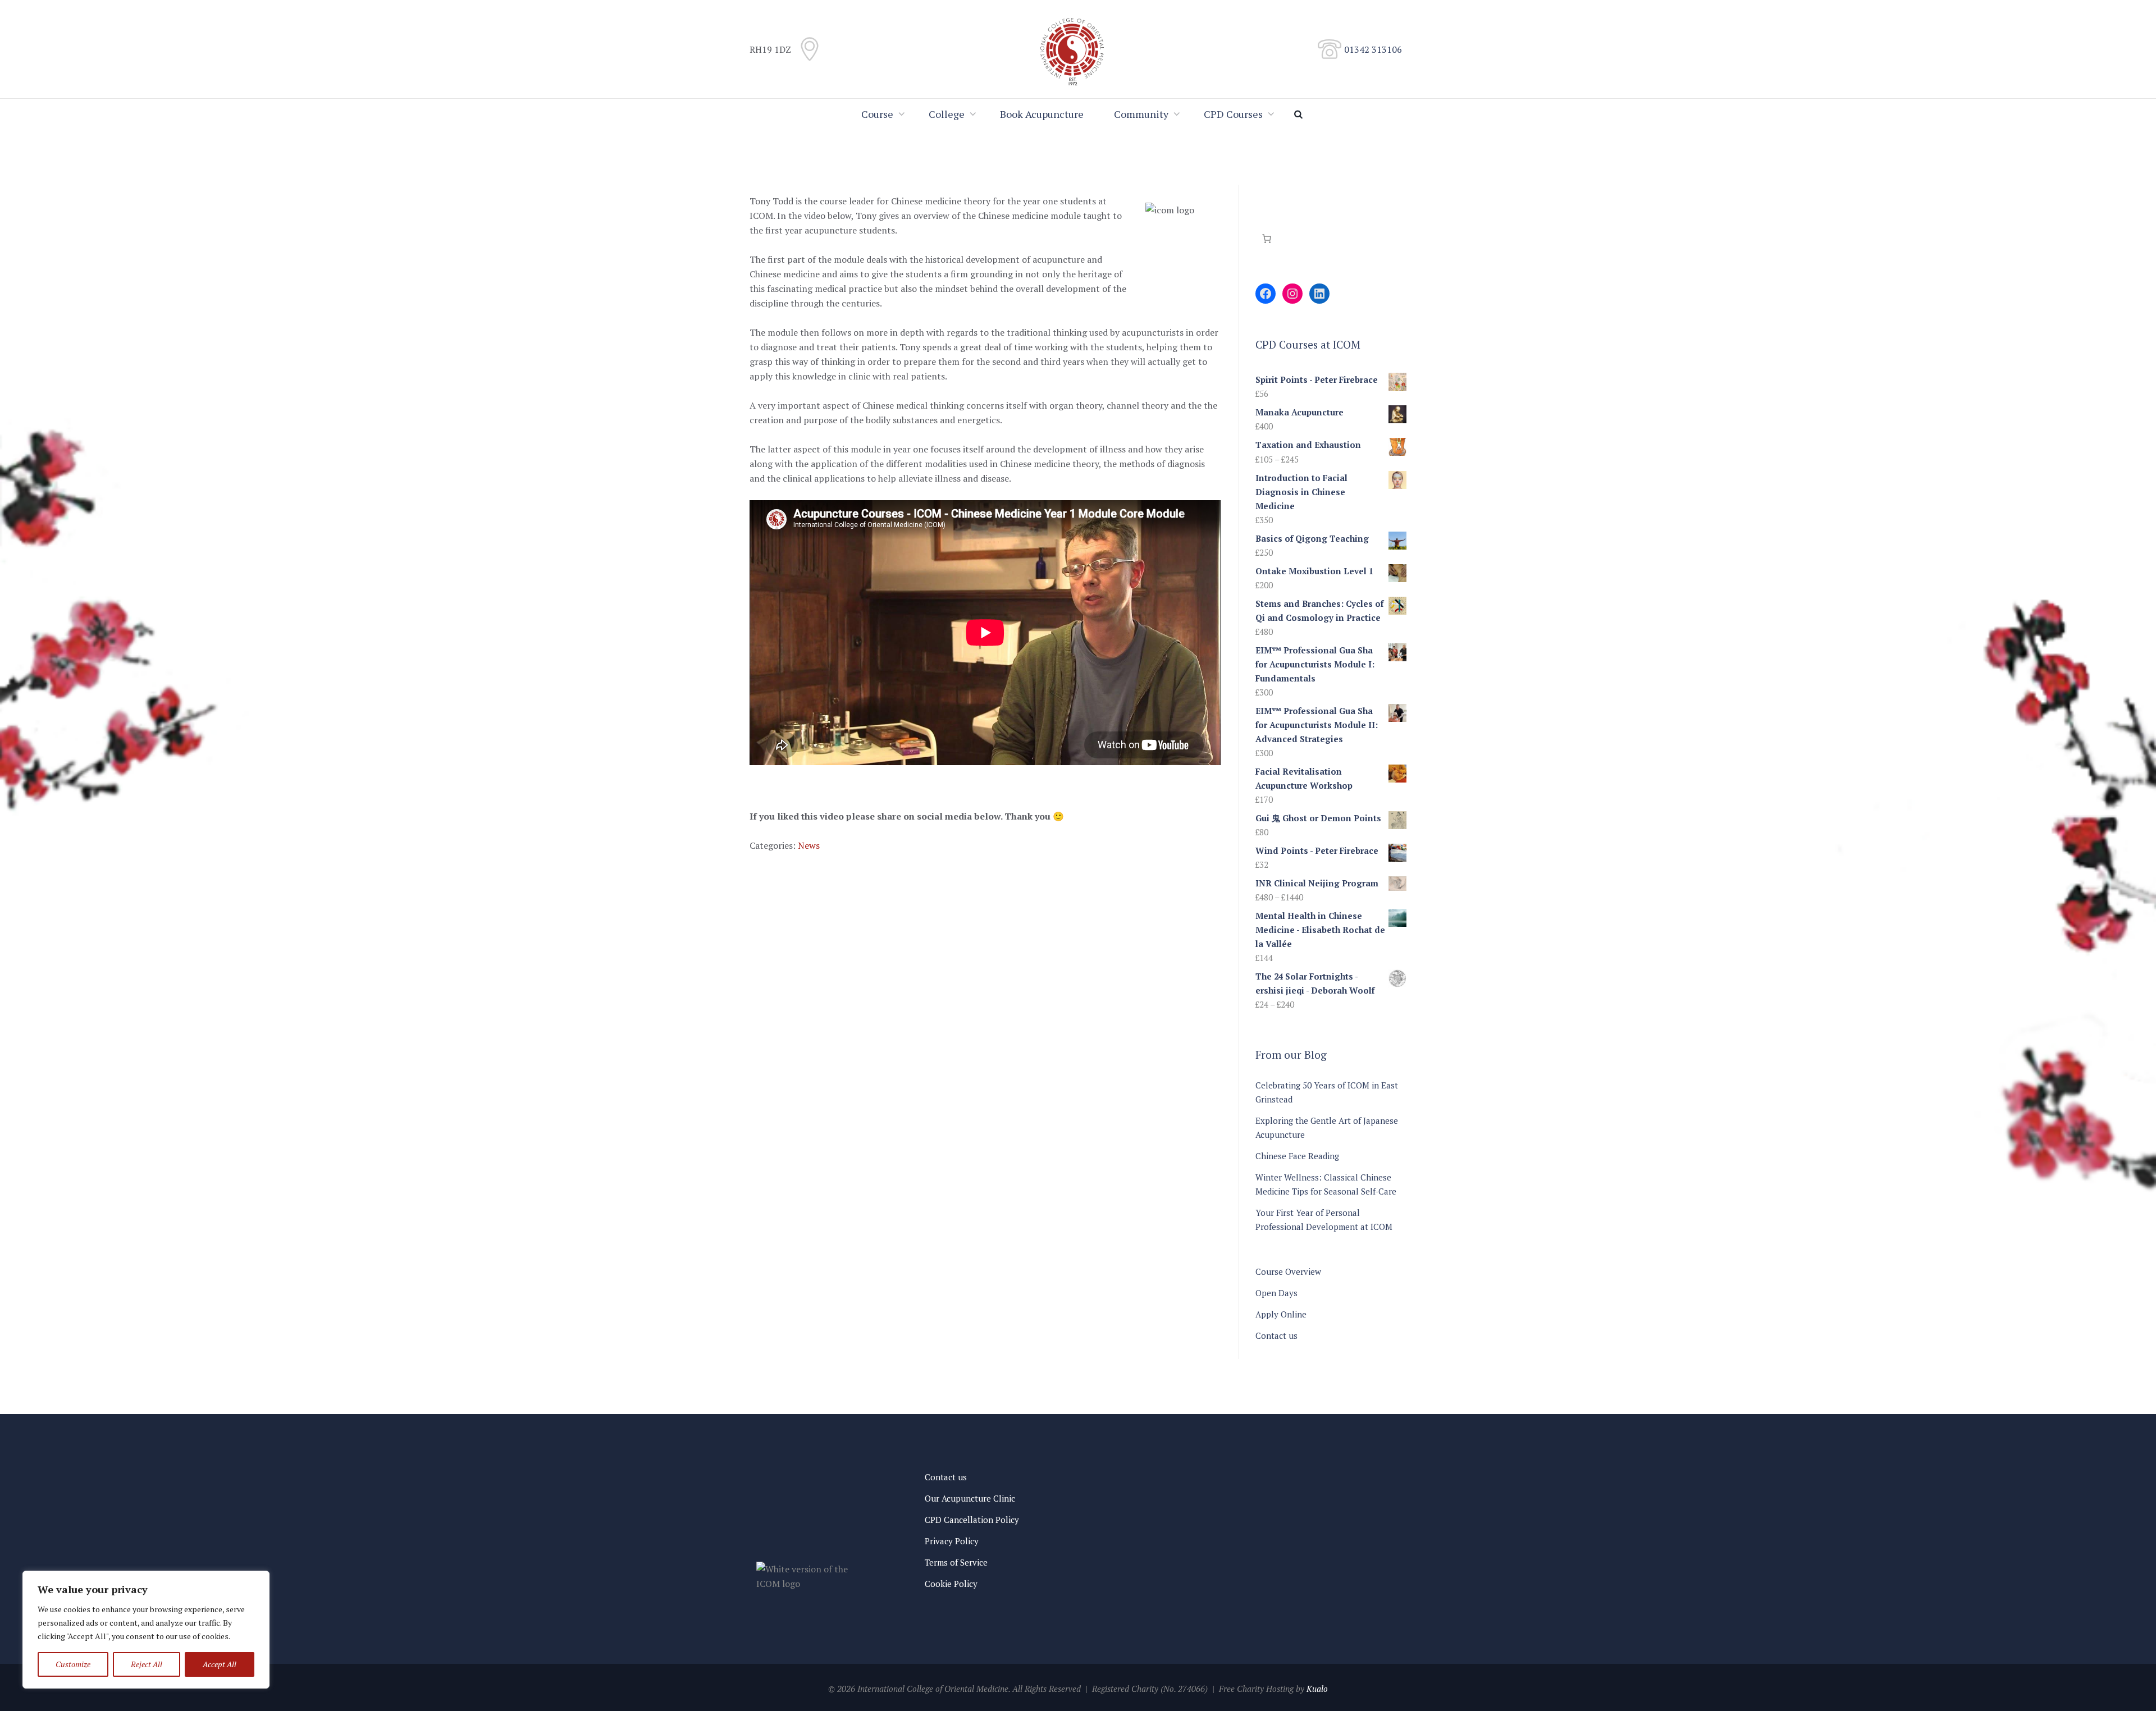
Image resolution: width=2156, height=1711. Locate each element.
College (947, 114)
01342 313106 (1373, 49)
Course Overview (1288, 1271)
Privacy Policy (952, 1541)
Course (877, 114)
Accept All (220, 1664)
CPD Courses (1233, 114)
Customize (73, 1664)
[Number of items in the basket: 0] (1267, 239)
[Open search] (1300, 114)
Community (1141, 114)
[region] (146, 1630)
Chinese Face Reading (1297, 1156)
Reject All (147, 1664)
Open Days (1276, 1293)
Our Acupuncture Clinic (970, 1498)
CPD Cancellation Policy (972, 1520)
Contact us (1276, 1335)
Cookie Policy (951, 1584)
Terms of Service (956, 1562)
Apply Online (1281, 1314)
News (809, 845)
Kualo (1317, 1689)
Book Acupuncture (1042, 114)
